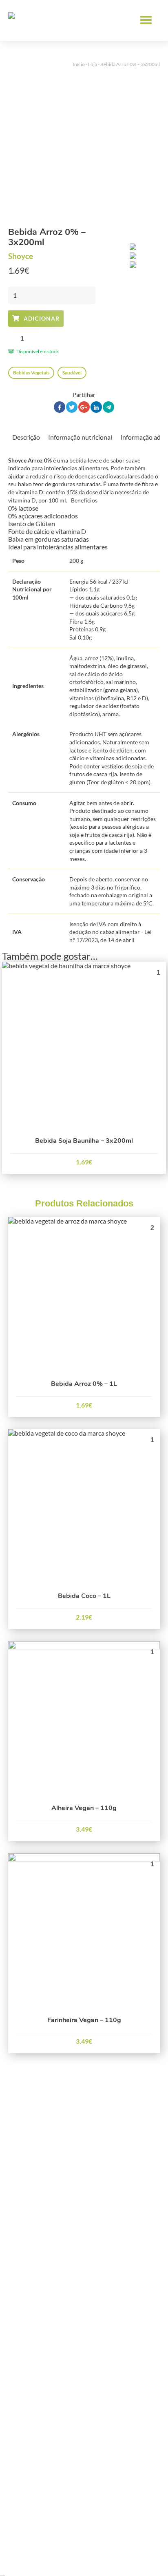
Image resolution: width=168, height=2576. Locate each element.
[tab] (26, 436)
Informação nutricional (80, 437)
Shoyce (21, 256)
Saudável (72, 373)
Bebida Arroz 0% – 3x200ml (130, 64)
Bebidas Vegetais (31, 373)
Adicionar (42, 318)
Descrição (26, 437)
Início (79, 64)
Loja (93, 64)
